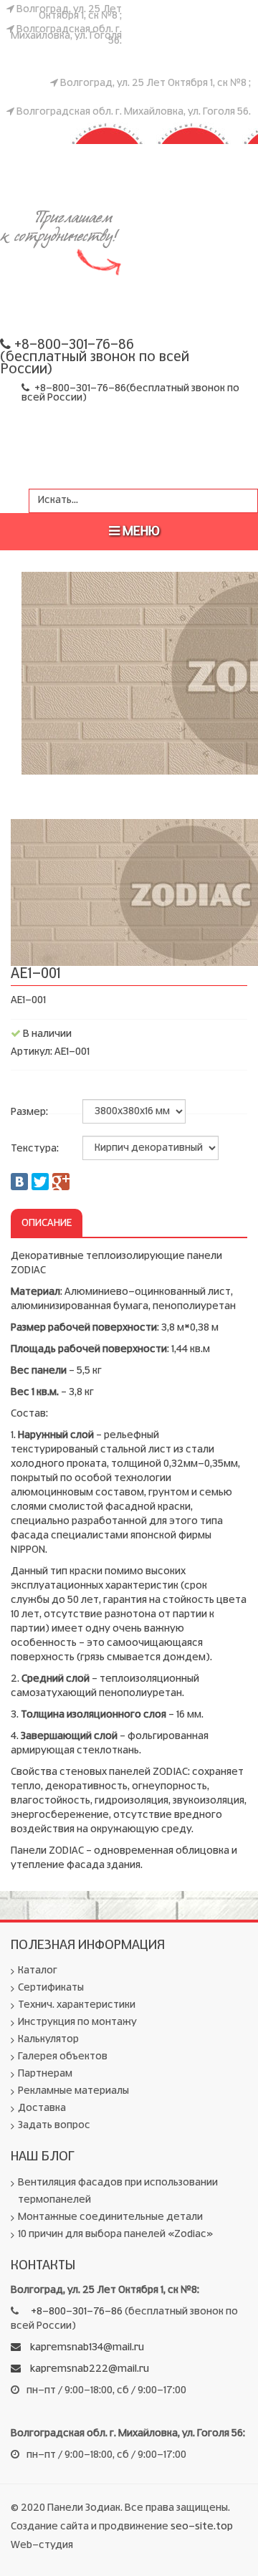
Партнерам (45, 2074)
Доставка (42, 2108)
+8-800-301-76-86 (80, 388)
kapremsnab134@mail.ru (86, 2347)
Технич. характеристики (77, 2005)
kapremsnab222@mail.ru (89, 2369)
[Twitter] (40, 1182)
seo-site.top (202, 2527)
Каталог (38, 1971)
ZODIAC (65, 133)
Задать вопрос (54, 2125)
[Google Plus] (61, 1182)
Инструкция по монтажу (77, 2022)
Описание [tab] (47, 1223)
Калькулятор (48, 2039)
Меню (140, 532)
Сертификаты (51, 1988)
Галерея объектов (63, 2057)
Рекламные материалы (73, 2091)
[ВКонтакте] (19, 1182)
